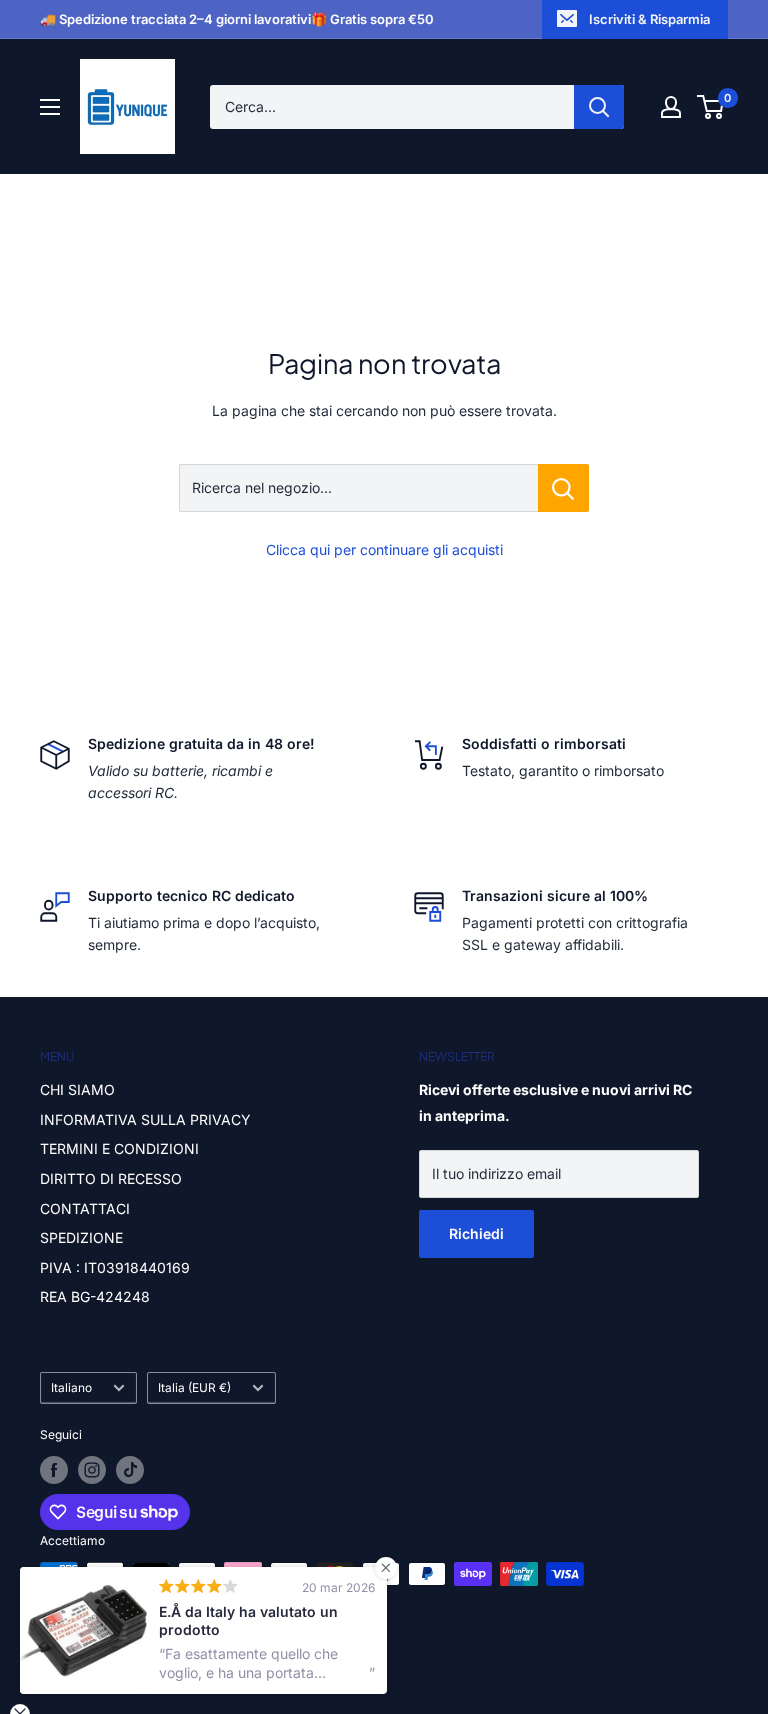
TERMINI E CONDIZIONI (119, 1148)
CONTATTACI (85, 1208)
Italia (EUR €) (194, 1387)
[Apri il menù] (50, 107)
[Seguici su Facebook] (54, 1470)
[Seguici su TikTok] (130, 1470)
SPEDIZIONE (81, 1237)
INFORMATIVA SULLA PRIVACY (145, 1119)
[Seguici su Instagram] (92, 1470)
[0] (711, 107)
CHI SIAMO (77, 1089)
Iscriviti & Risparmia (649, 19)
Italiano (71, 1387)
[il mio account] (671, 107)
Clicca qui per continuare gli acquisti (384, 549)
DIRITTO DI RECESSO (111, 1178)
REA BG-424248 (95, 1296)
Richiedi (476, 1233)
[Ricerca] (599, 107)
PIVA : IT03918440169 (115, 1267)
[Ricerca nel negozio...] (563, 488)
